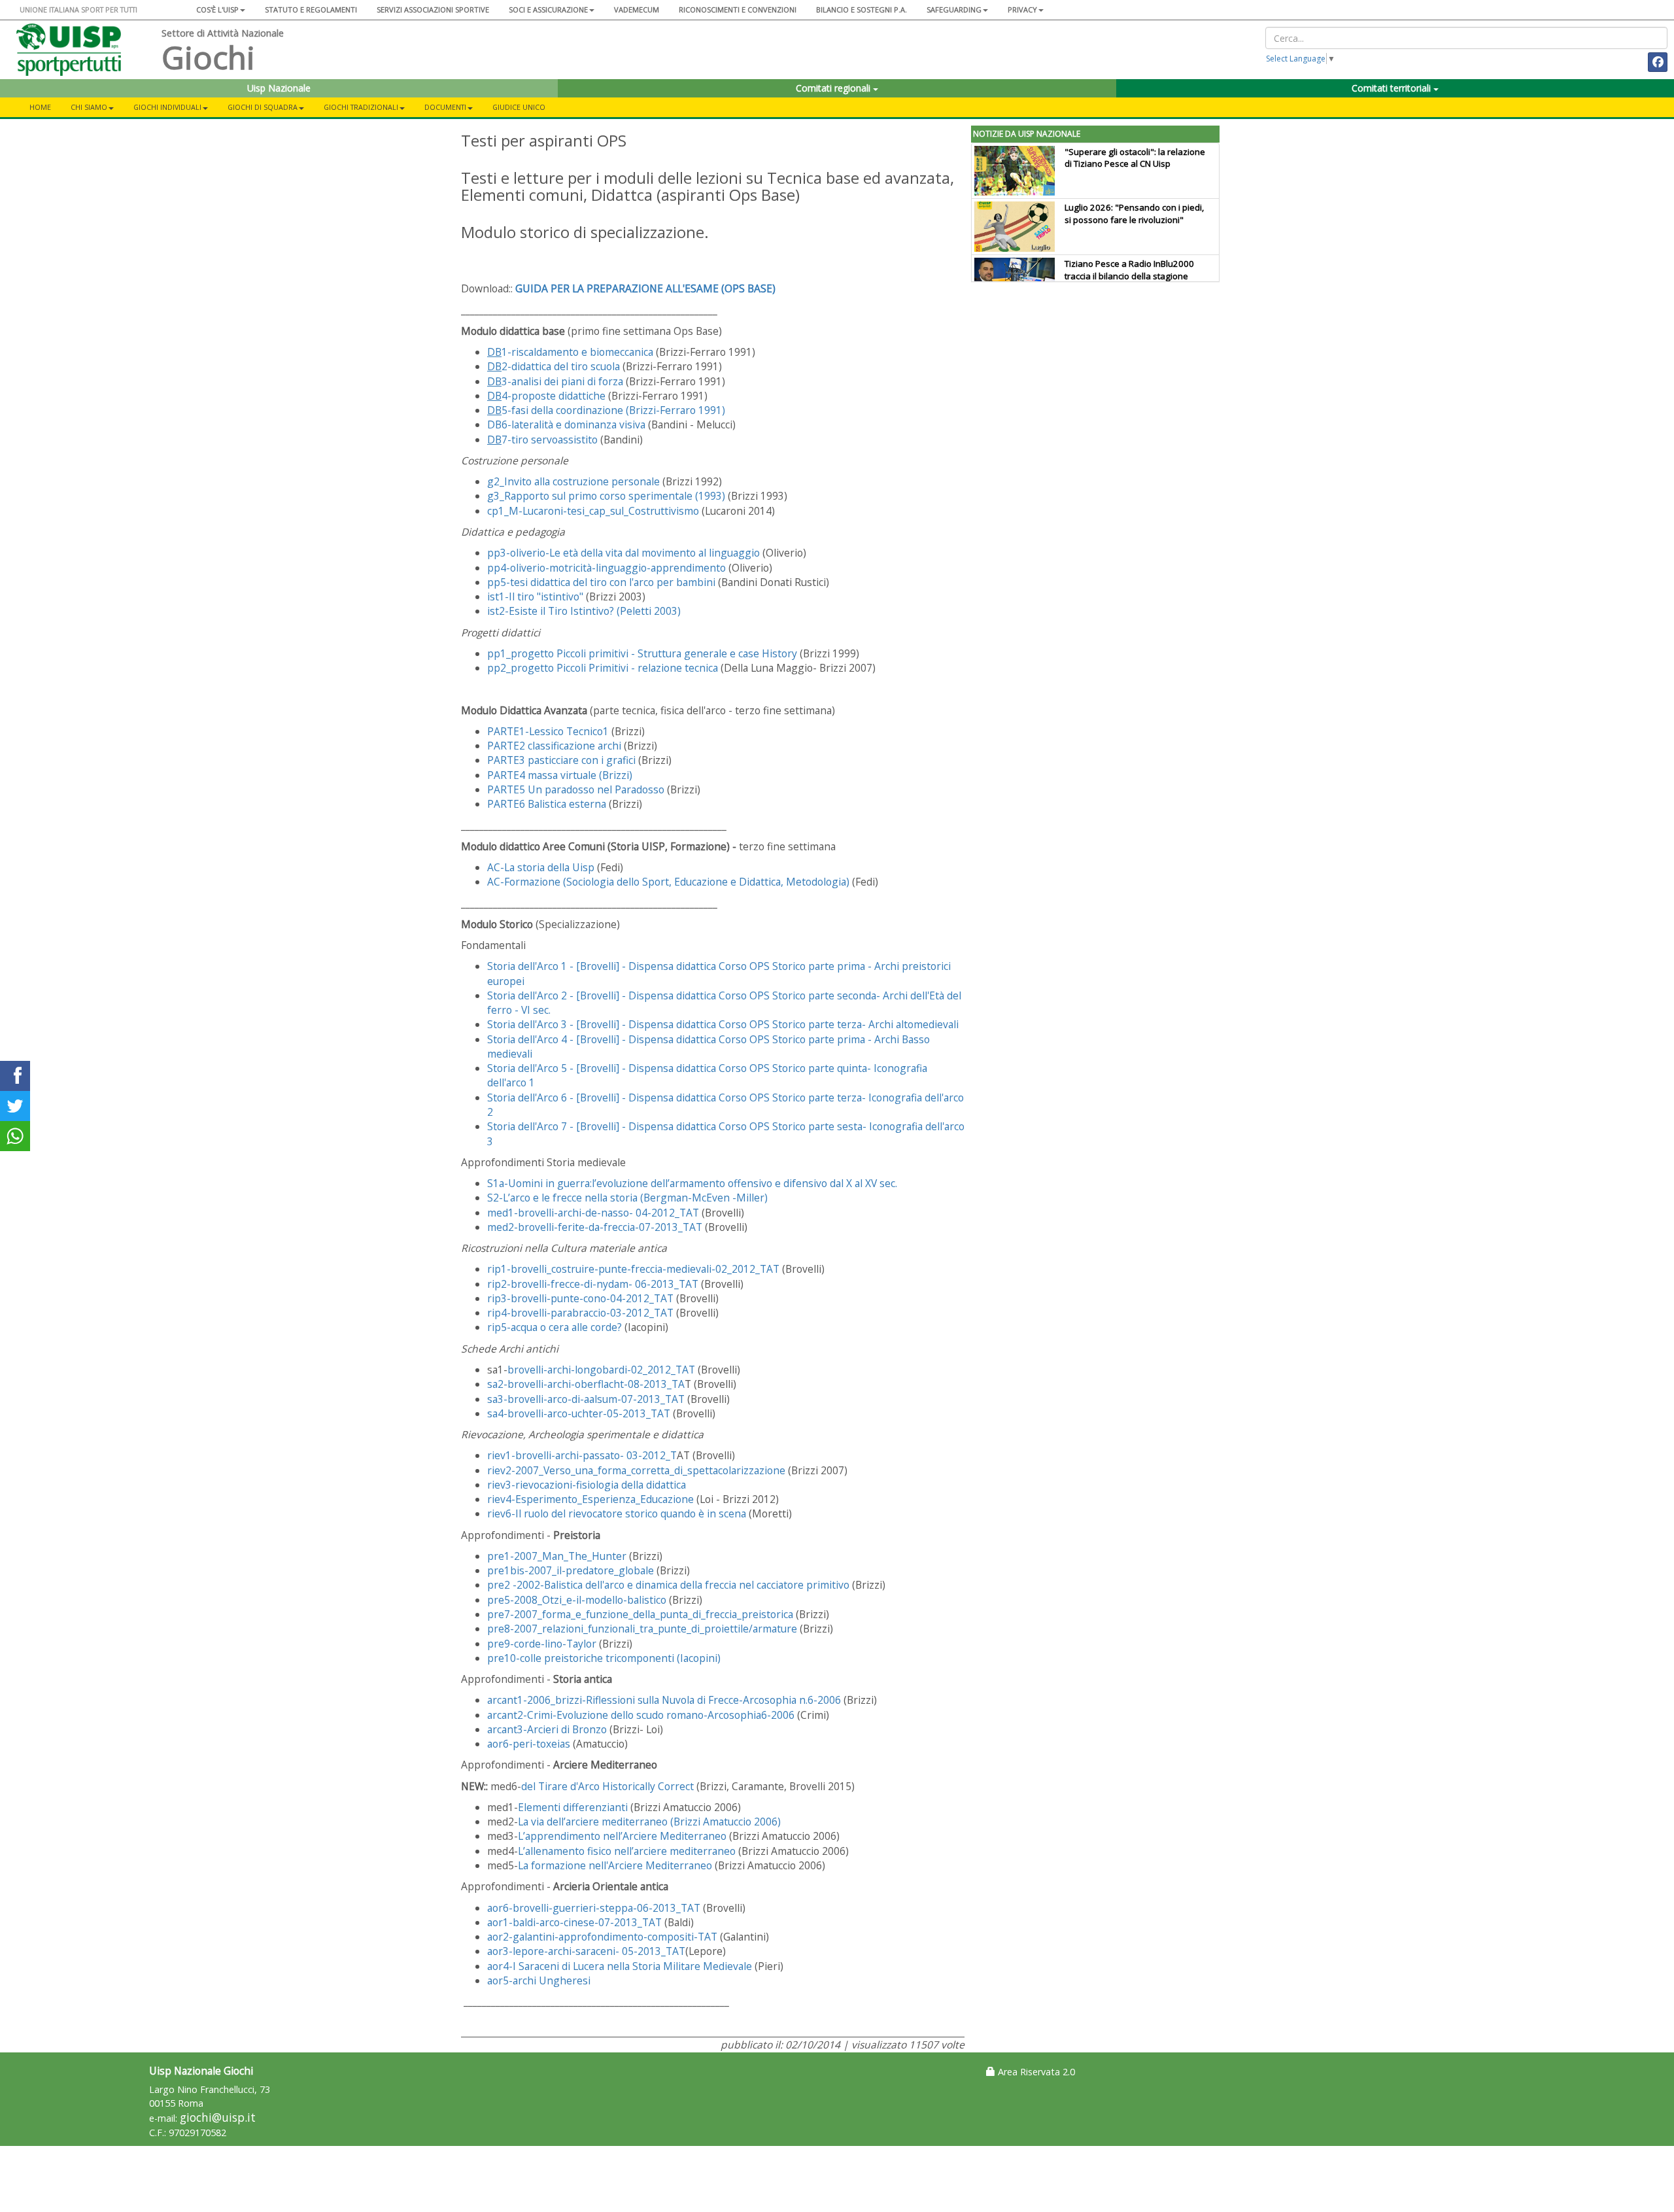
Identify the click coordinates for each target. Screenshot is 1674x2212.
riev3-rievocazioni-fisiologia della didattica (587, 1485)
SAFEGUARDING (954, 9)
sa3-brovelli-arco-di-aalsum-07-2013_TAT (586, 1399)
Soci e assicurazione (548, 9)
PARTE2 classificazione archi (554, 746)
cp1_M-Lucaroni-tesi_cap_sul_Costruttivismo (593, 511)
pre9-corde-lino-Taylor (542, 1644)
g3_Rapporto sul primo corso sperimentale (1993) (606, 496)
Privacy (1022, 9)
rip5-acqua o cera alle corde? (555, 1327)
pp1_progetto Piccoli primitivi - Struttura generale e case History (642, 653)
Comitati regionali (834, 88)
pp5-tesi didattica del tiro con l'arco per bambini (601, 582)
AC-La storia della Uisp (541, 867)
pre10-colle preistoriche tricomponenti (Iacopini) (604, 1658)
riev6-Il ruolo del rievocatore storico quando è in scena (617, 1513)
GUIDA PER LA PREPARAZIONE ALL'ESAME (645, 288)
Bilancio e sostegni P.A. (862, 9)
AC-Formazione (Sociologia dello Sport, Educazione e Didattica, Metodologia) (668, 882)
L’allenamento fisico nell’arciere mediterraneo (627, 1851)
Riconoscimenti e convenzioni (738, 9)
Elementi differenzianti (573, 1807)
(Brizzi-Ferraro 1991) (606, 410)
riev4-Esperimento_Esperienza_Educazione (590, 1499)
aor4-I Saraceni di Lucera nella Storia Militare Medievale (620, 1966)
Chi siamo (89, 107)
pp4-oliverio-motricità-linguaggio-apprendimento (606, 568)
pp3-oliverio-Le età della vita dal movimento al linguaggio (623, 553)
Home (40, 107)
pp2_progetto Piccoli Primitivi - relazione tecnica (603, 668)
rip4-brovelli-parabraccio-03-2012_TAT (580, 1313)
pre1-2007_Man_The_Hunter (557, 1556)
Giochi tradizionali (361, 107)
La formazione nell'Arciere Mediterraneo (615, 1865)
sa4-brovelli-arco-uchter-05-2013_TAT (579, 1413)
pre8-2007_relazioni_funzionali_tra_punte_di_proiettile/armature (642, 1629)
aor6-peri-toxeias (529, 1744)
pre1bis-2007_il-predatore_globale (571, 1570)
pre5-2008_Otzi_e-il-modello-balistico (577, 1600)
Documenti (445, 107)
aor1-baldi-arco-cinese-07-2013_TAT (574, 1922)
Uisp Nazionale (279, 88)
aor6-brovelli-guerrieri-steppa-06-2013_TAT (594, 1908)
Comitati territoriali (1392, 88)
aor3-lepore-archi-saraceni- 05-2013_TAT (586, 1951)
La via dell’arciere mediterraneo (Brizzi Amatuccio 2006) (649, 1822)
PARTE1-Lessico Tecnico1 (548, 731)
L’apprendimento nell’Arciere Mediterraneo (622, 1836)
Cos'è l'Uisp (217, 9)
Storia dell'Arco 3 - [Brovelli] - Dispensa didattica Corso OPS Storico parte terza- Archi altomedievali (723, 1024)
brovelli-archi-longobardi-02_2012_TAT (601, 1370)
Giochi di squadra (263, 107)
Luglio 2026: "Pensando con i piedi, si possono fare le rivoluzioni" (1134, 214)
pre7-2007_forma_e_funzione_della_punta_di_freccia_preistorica (640, 1614)
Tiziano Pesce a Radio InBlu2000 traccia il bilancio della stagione (1129, 270)
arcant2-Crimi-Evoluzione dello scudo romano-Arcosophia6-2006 (641, 1715)
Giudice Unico (519, 107)
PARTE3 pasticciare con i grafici (561, 760)
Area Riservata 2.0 (1035, 2072)
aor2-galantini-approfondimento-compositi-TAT (602, 1937)
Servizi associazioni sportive (433, 9)
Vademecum (637, 9)
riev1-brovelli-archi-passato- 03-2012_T (582, 1455)
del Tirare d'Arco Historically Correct (607, 1786)
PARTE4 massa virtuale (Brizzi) (560, 775)
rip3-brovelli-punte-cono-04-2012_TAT (580, 1298)
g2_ (573, 481)
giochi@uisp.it (218, 2117)
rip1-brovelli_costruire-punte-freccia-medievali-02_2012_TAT (633, 1269)
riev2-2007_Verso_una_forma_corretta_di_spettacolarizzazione (636, 1470)
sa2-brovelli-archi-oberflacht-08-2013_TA (586, 1384)
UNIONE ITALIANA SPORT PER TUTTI (78, 9)
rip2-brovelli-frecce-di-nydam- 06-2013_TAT (593, 1284)
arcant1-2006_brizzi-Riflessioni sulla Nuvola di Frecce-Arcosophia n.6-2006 (664, 1700)
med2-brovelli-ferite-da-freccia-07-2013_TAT (595, 1227)
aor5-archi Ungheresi (539, 1980)
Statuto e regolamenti (311, 9)
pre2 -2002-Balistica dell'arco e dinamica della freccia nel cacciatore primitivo (668, 1585)
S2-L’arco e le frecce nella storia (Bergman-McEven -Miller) (627, 1198)
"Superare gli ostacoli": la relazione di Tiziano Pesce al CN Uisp (1135, 158)
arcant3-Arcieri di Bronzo (547, 1729)
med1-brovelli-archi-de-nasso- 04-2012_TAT (593, 1213)
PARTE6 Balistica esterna (547, 804)
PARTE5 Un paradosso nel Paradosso (576, 789)
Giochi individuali (167, 107)
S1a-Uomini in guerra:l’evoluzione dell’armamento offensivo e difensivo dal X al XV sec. (692, 1183)
